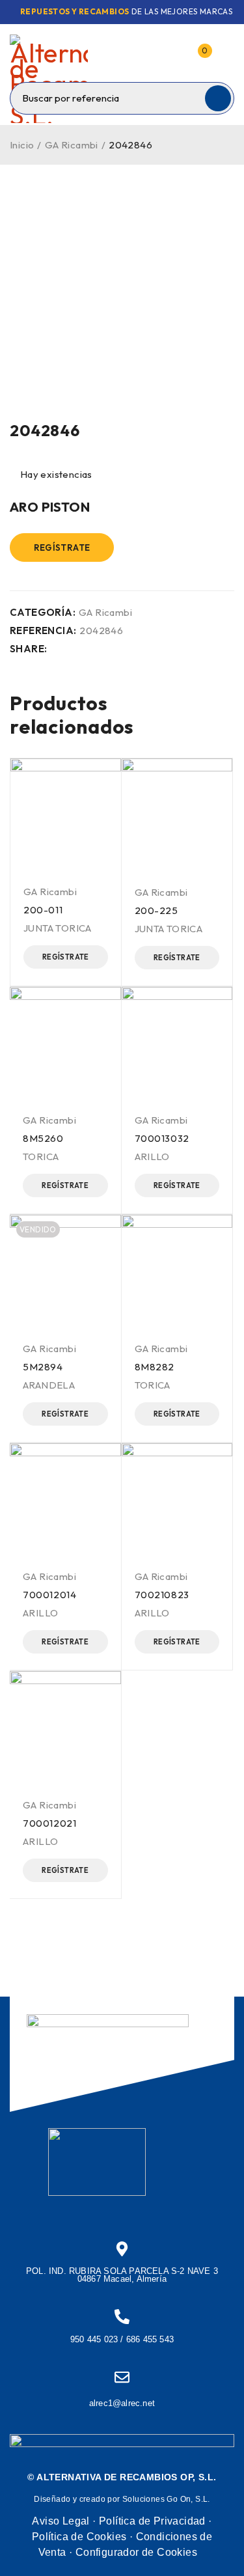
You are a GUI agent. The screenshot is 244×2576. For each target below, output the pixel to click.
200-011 (43, 910)
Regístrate (62, 547)
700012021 (49, 1823)
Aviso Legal (61, 2521)
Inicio (22, 145)
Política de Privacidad (152, 2521)
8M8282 (155, 1367)
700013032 (162, 1138)
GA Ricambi (72, 145)
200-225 (156, 910)
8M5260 (43, 1138)
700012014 (49, 1595)
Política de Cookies (79, 2537)
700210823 (162, 1595)
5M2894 (43, 1367)
